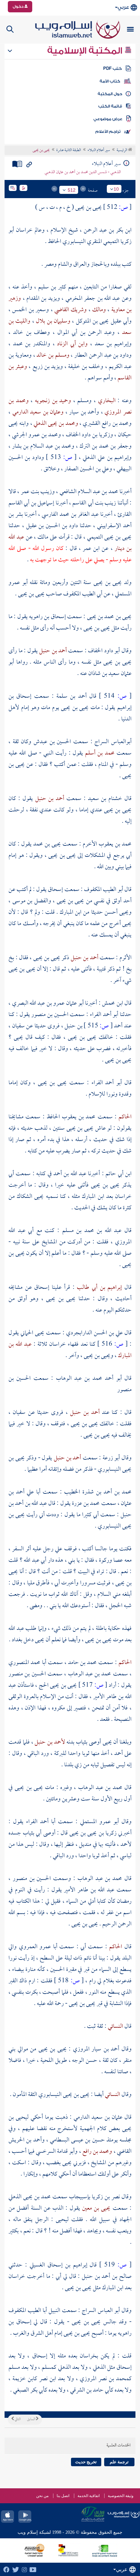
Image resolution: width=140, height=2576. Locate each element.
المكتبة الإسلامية (86, 51)
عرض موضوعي (108, 119)
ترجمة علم (119, 2462)
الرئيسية (122, 150)
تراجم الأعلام (108, 132)
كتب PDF (112, 69)
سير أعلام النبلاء (99, 150)
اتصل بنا (63, 2496)
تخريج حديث (86, 2462)
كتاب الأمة (110, 81)
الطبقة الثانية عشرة (69, 150)
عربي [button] (123, 7)
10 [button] (116, 189)
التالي (17, 2419)
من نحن (42, 2496)
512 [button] (72, 190)
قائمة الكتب (110, 106)
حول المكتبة (110, 94)
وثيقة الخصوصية (121, 2496)
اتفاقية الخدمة (89, 2496)
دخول (19, 6)
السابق (31, 2419)
